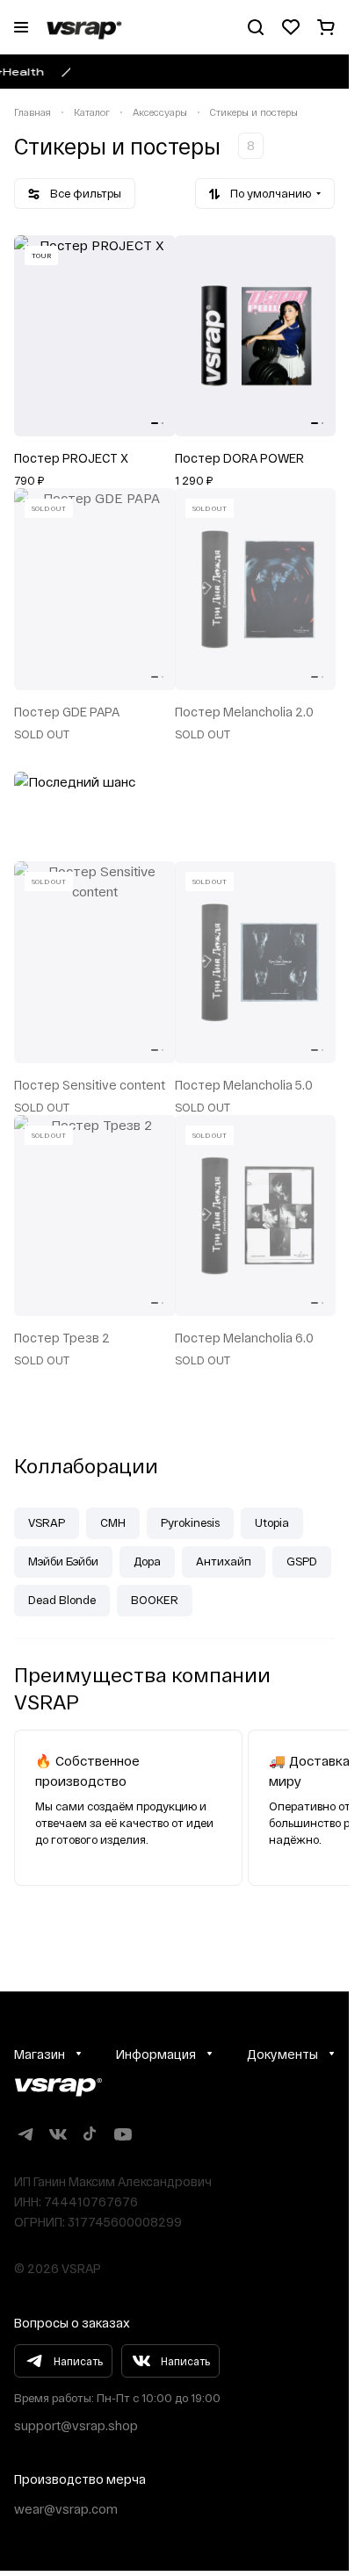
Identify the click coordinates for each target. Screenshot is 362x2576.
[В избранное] (156, 255)
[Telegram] (25, 2131)
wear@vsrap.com (66, 2506)
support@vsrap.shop (76, 2423)
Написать (78, 2358)
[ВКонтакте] (58, 2131)
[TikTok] (90, 2131)
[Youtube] (123, 2131)
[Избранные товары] (291, 27)
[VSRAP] (58, 2085)
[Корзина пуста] (326, 27)
